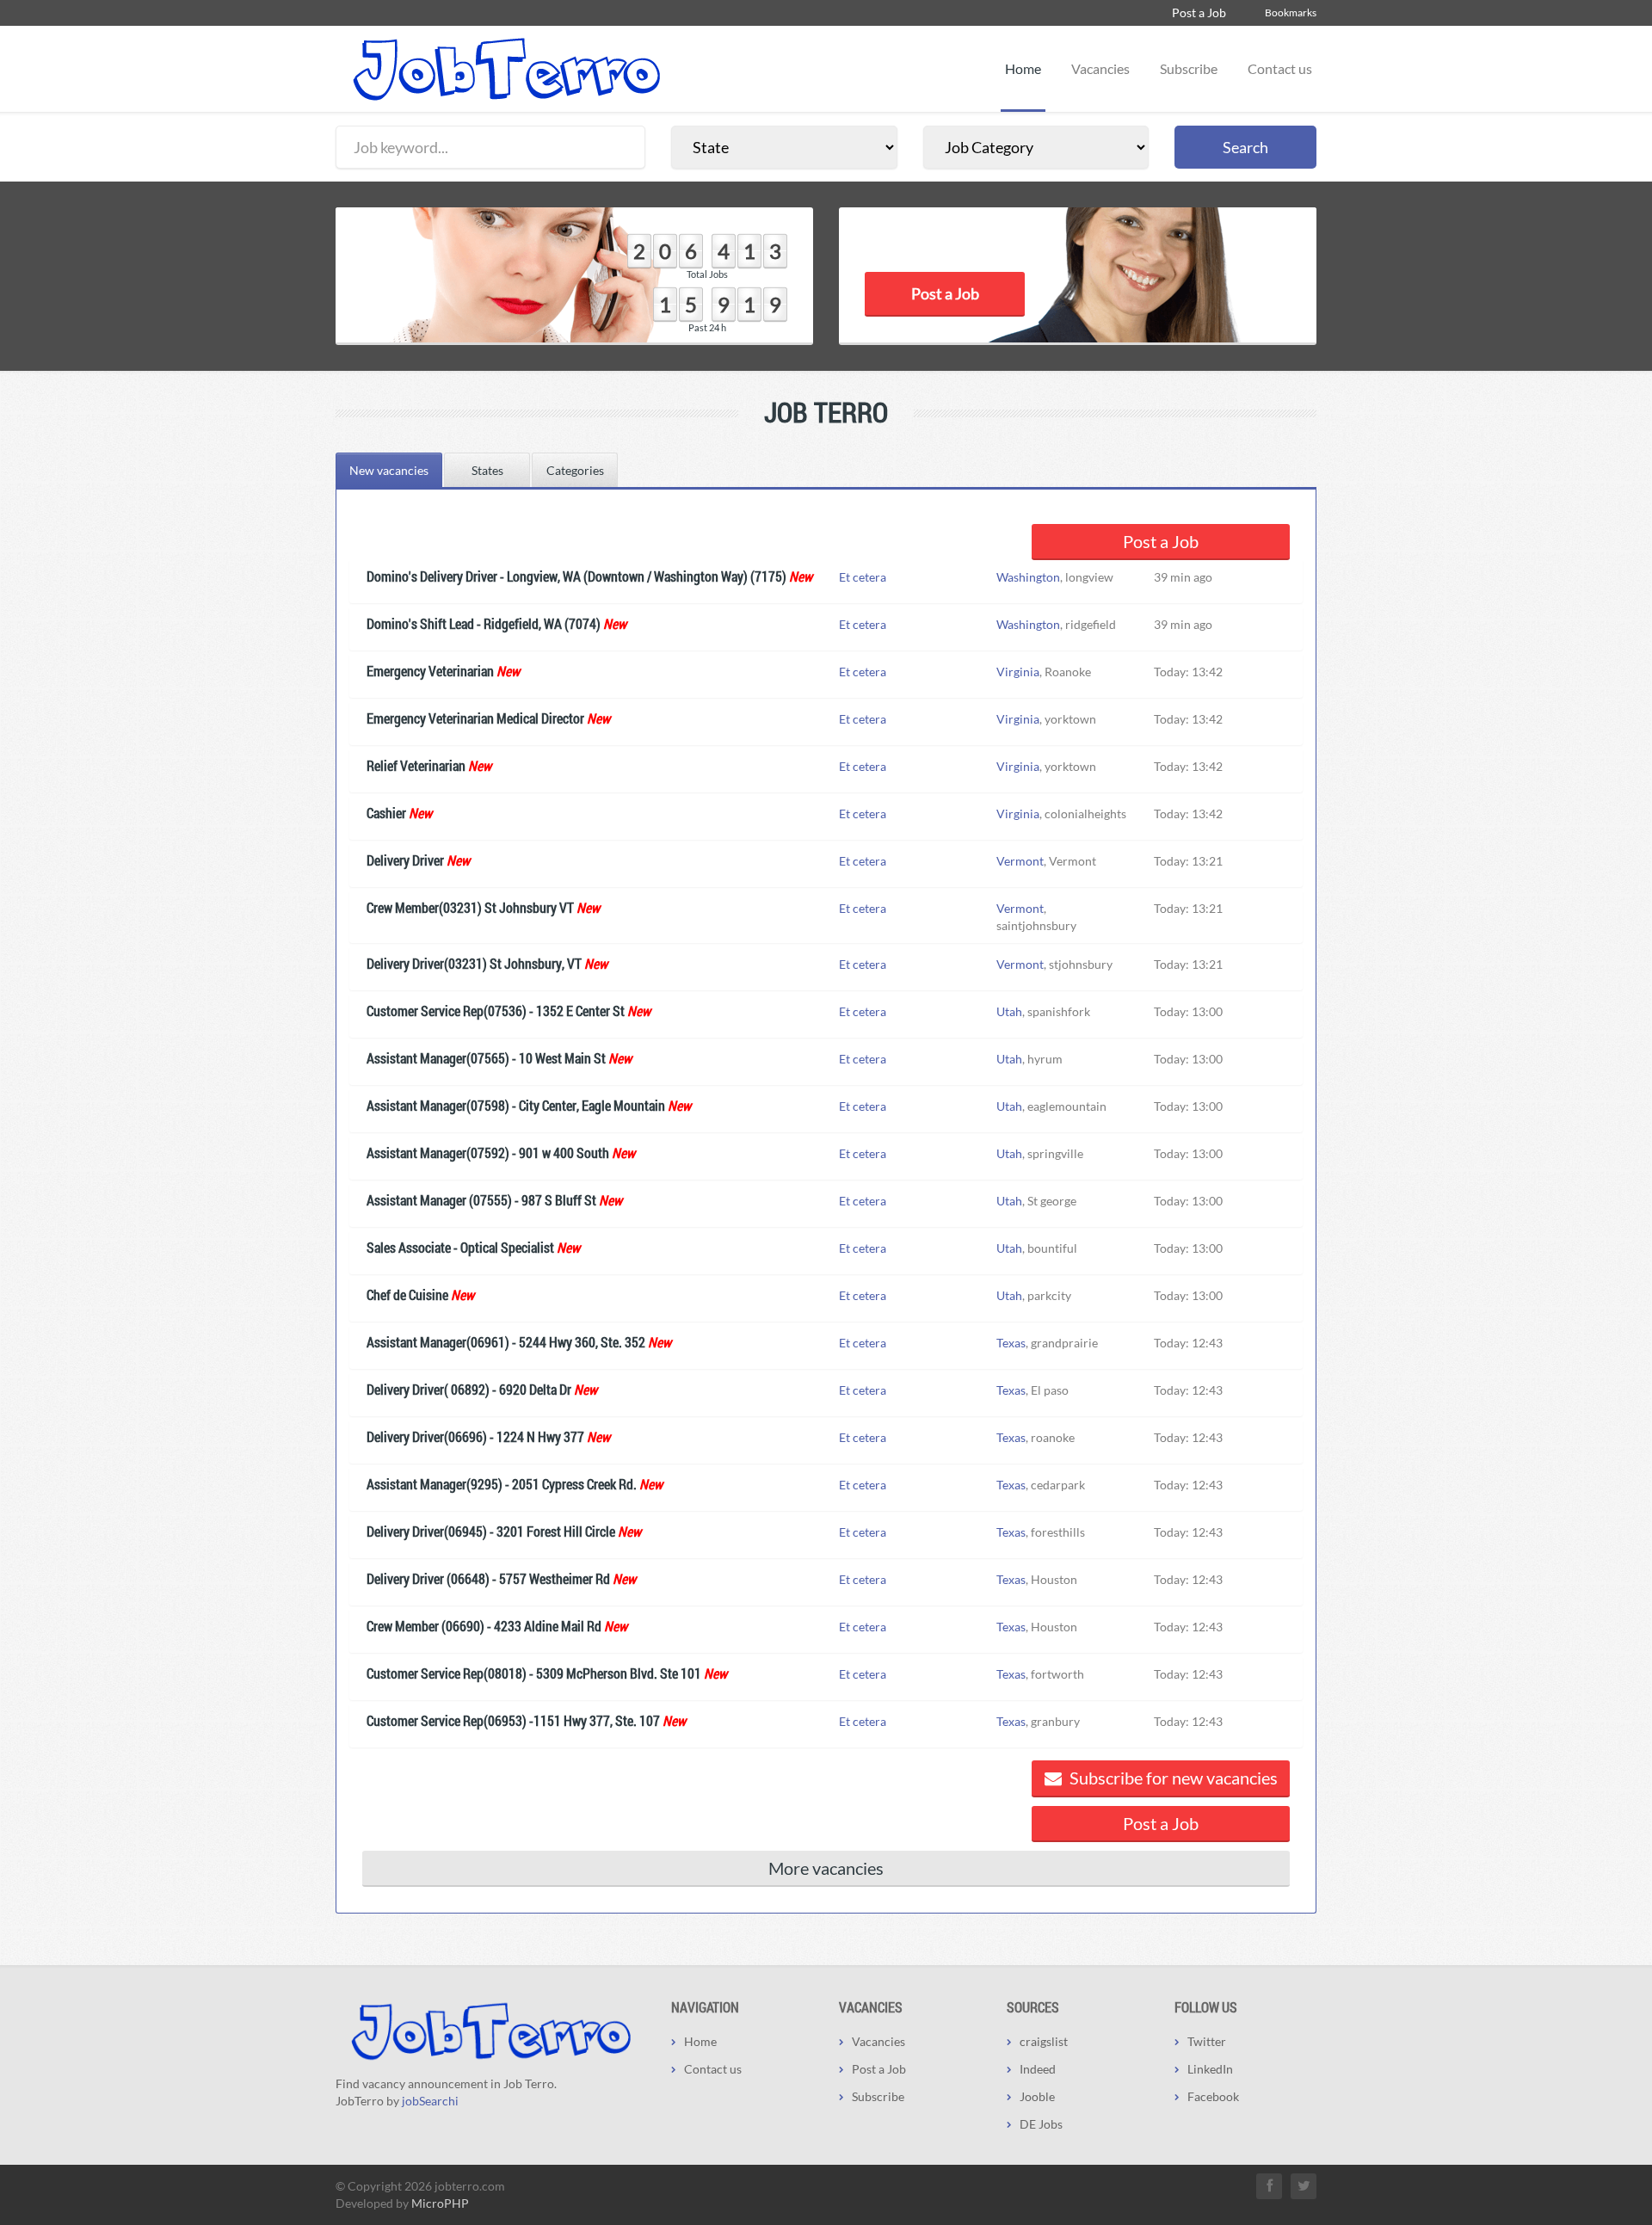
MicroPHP (440, 2203)
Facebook (1213, 2096)
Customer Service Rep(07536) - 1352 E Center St (496, 1011)
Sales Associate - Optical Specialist (460, 1247)
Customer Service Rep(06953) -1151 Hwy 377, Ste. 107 (513, 1720)
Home (1023, 68)
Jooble (1037, 2096)
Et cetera (863, 577)
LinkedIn (1210, 2069)
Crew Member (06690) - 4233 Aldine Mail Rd (484, 1626)
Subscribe (1189, 68)
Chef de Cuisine (407, 1294)
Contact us (1280, 68)
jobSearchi (430, 2101)
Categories (575, 470)
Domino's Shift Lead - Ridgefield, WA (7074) (484, 623)
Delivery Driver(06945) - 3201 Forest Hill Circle (491, 1531)
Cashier (386, 813)
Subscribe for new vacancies (1172, 1778)
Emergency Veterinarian (430, 671)
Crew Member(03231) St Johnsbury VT (470, 907)
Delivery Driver (405, 860)
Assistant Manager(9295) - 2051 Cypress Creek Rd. (502, 1484)
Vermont (1020, 861)
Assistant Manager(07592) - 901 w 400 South (488, 1153)
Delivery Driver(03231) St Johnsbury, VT (474, 963)
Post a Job (1199, 12)
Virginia (1018, 672)
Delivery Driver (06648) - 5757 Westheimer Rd (488, 1578)
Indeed (1038, 2069)
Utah (1009, 1011)
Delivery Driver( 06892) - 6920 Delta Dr (469, 1389)
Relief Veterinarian (416, 765)
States (487, 470)
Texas (1011, 1343)
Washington (1028, 577)
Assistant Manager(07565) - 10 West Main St (486, 1058)
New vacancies (389, 470)
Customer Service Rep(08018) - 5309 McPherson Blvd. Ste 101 (534, 1673)
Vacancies (1100, 68)
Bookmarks (1291, 12)
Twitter (1207, 2041)
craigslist (1044, 2041)
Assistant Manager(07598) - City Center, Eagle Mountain (516, 1105)
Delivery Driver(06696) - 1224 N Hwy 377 (475, 1436)
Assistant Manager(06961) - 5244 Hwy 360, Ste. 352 (506, 1342)
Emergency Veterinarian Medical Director (475, 718)
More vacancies (826, 1868)
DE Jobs (1041, 2124)
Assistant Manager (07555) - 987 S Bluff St (481, 1200)
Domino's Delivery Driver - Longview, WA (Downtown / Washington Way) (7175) (576, 576)
